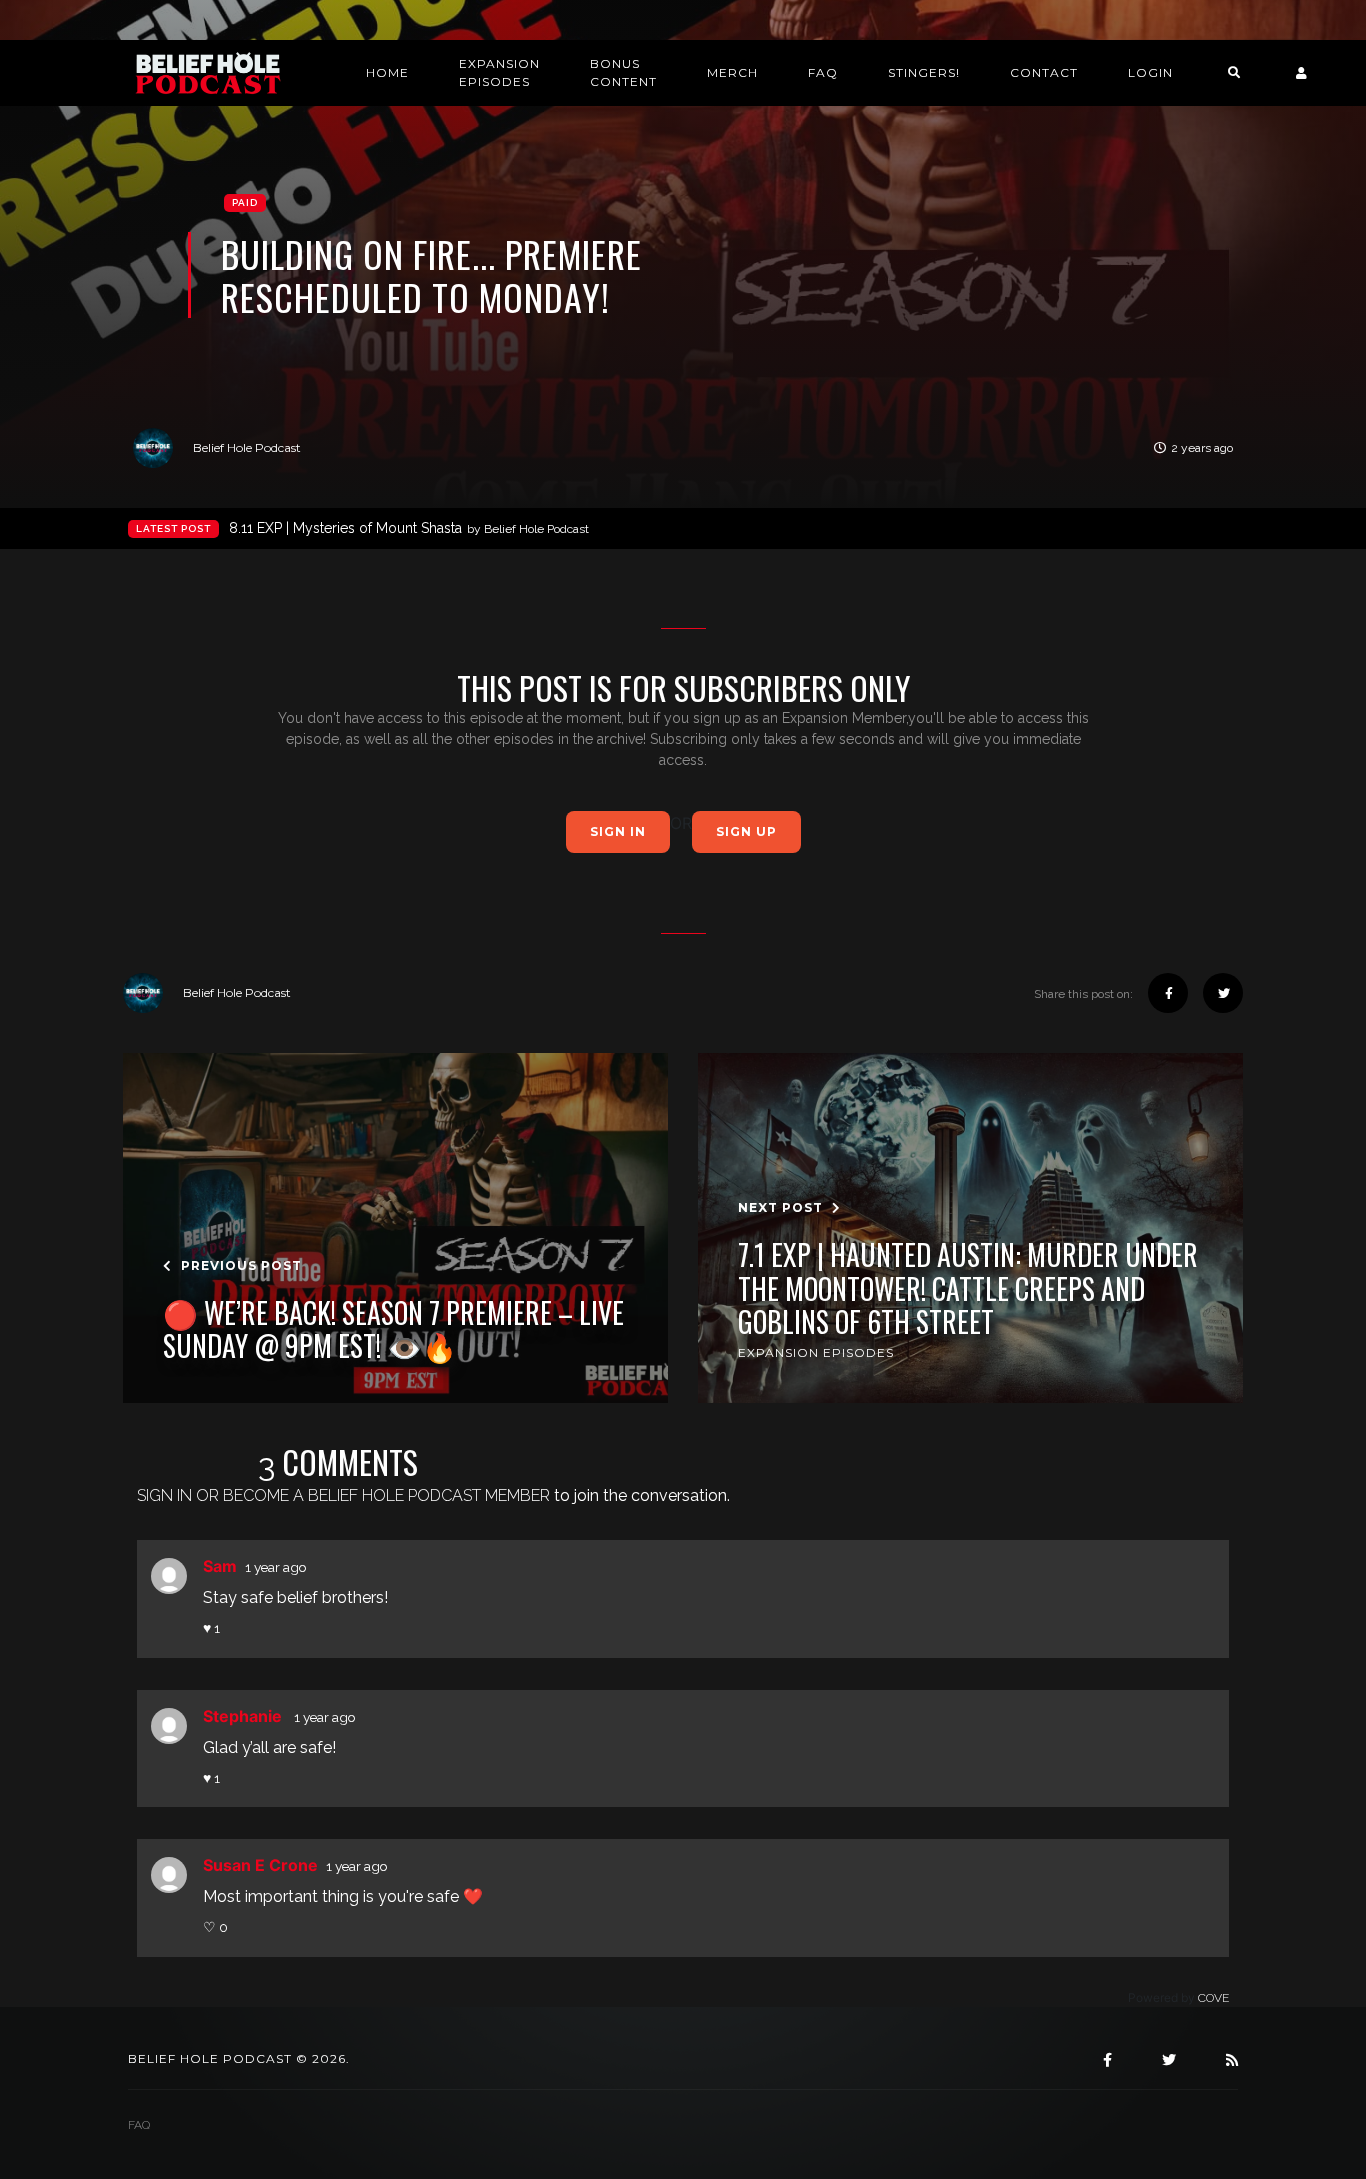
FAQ (823, 72)
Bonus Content (623, 72)
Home (387, 72)
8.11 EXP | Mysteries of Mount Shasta (409, 528)
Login (1150, 72)
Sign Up (746, 831)
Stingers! (924, 72)
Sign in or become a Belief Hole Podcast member (343, 1495)
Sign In (618, 831)
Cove (1213, 1998)
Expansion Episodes (499, 72)
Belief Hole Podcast (247, 447)
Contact (1044, 72)
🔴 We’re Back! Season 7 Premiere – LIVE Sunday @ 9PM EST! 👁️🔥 (393, 1329)
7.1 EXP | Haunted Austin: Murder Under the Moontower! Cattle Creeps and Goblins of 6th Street (968, 1288)
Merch (732, 72)
